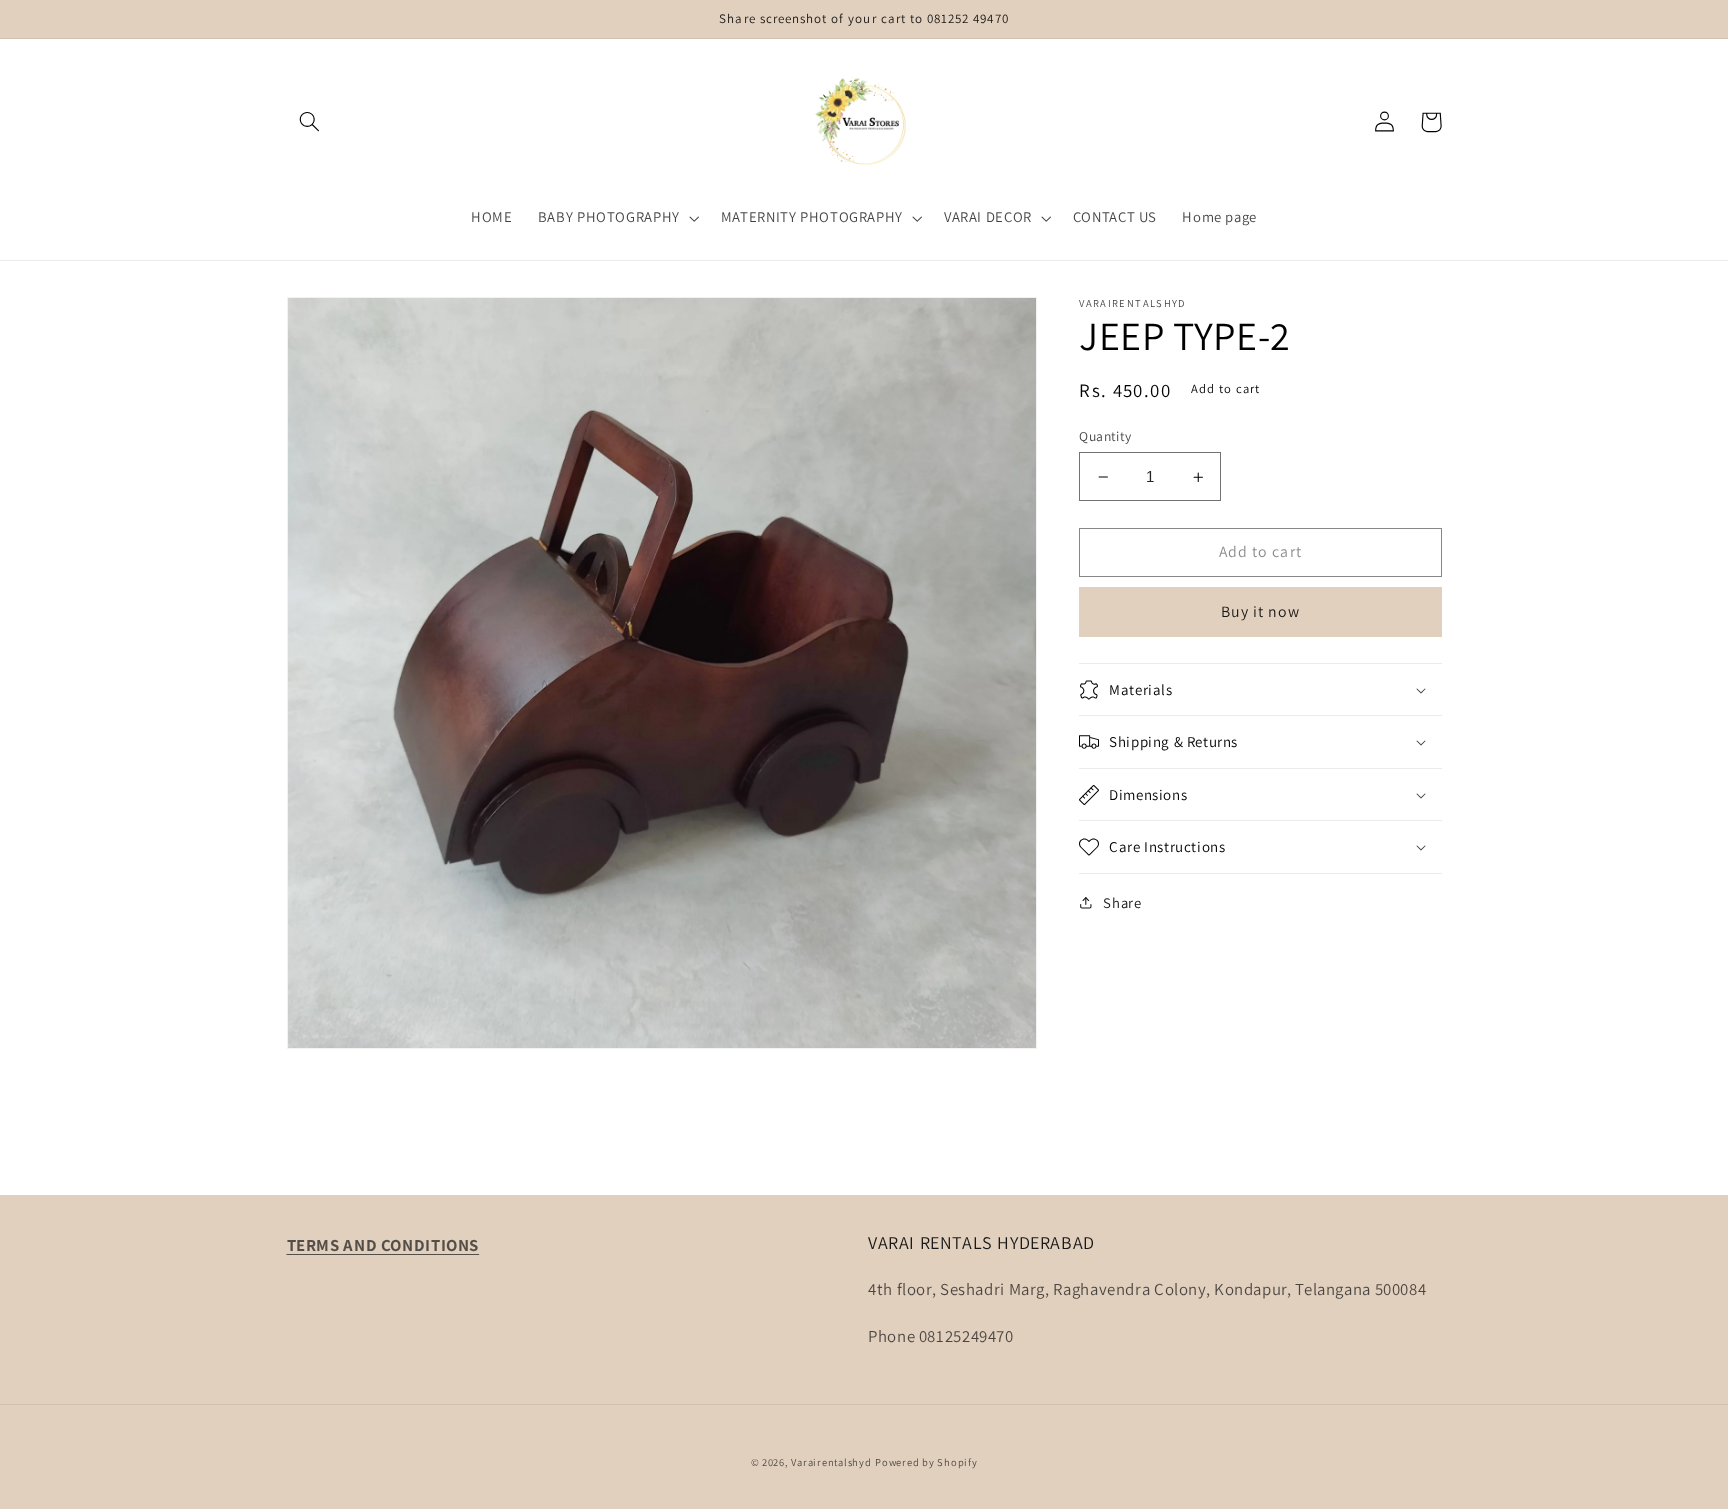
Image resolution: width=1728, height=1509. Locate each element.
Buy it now (1261, 611)
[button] (310, 122)
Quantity (1105, 436)
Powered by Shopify (926, 1462)
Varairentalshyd (831, 1462)
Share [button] (1122, 902)
